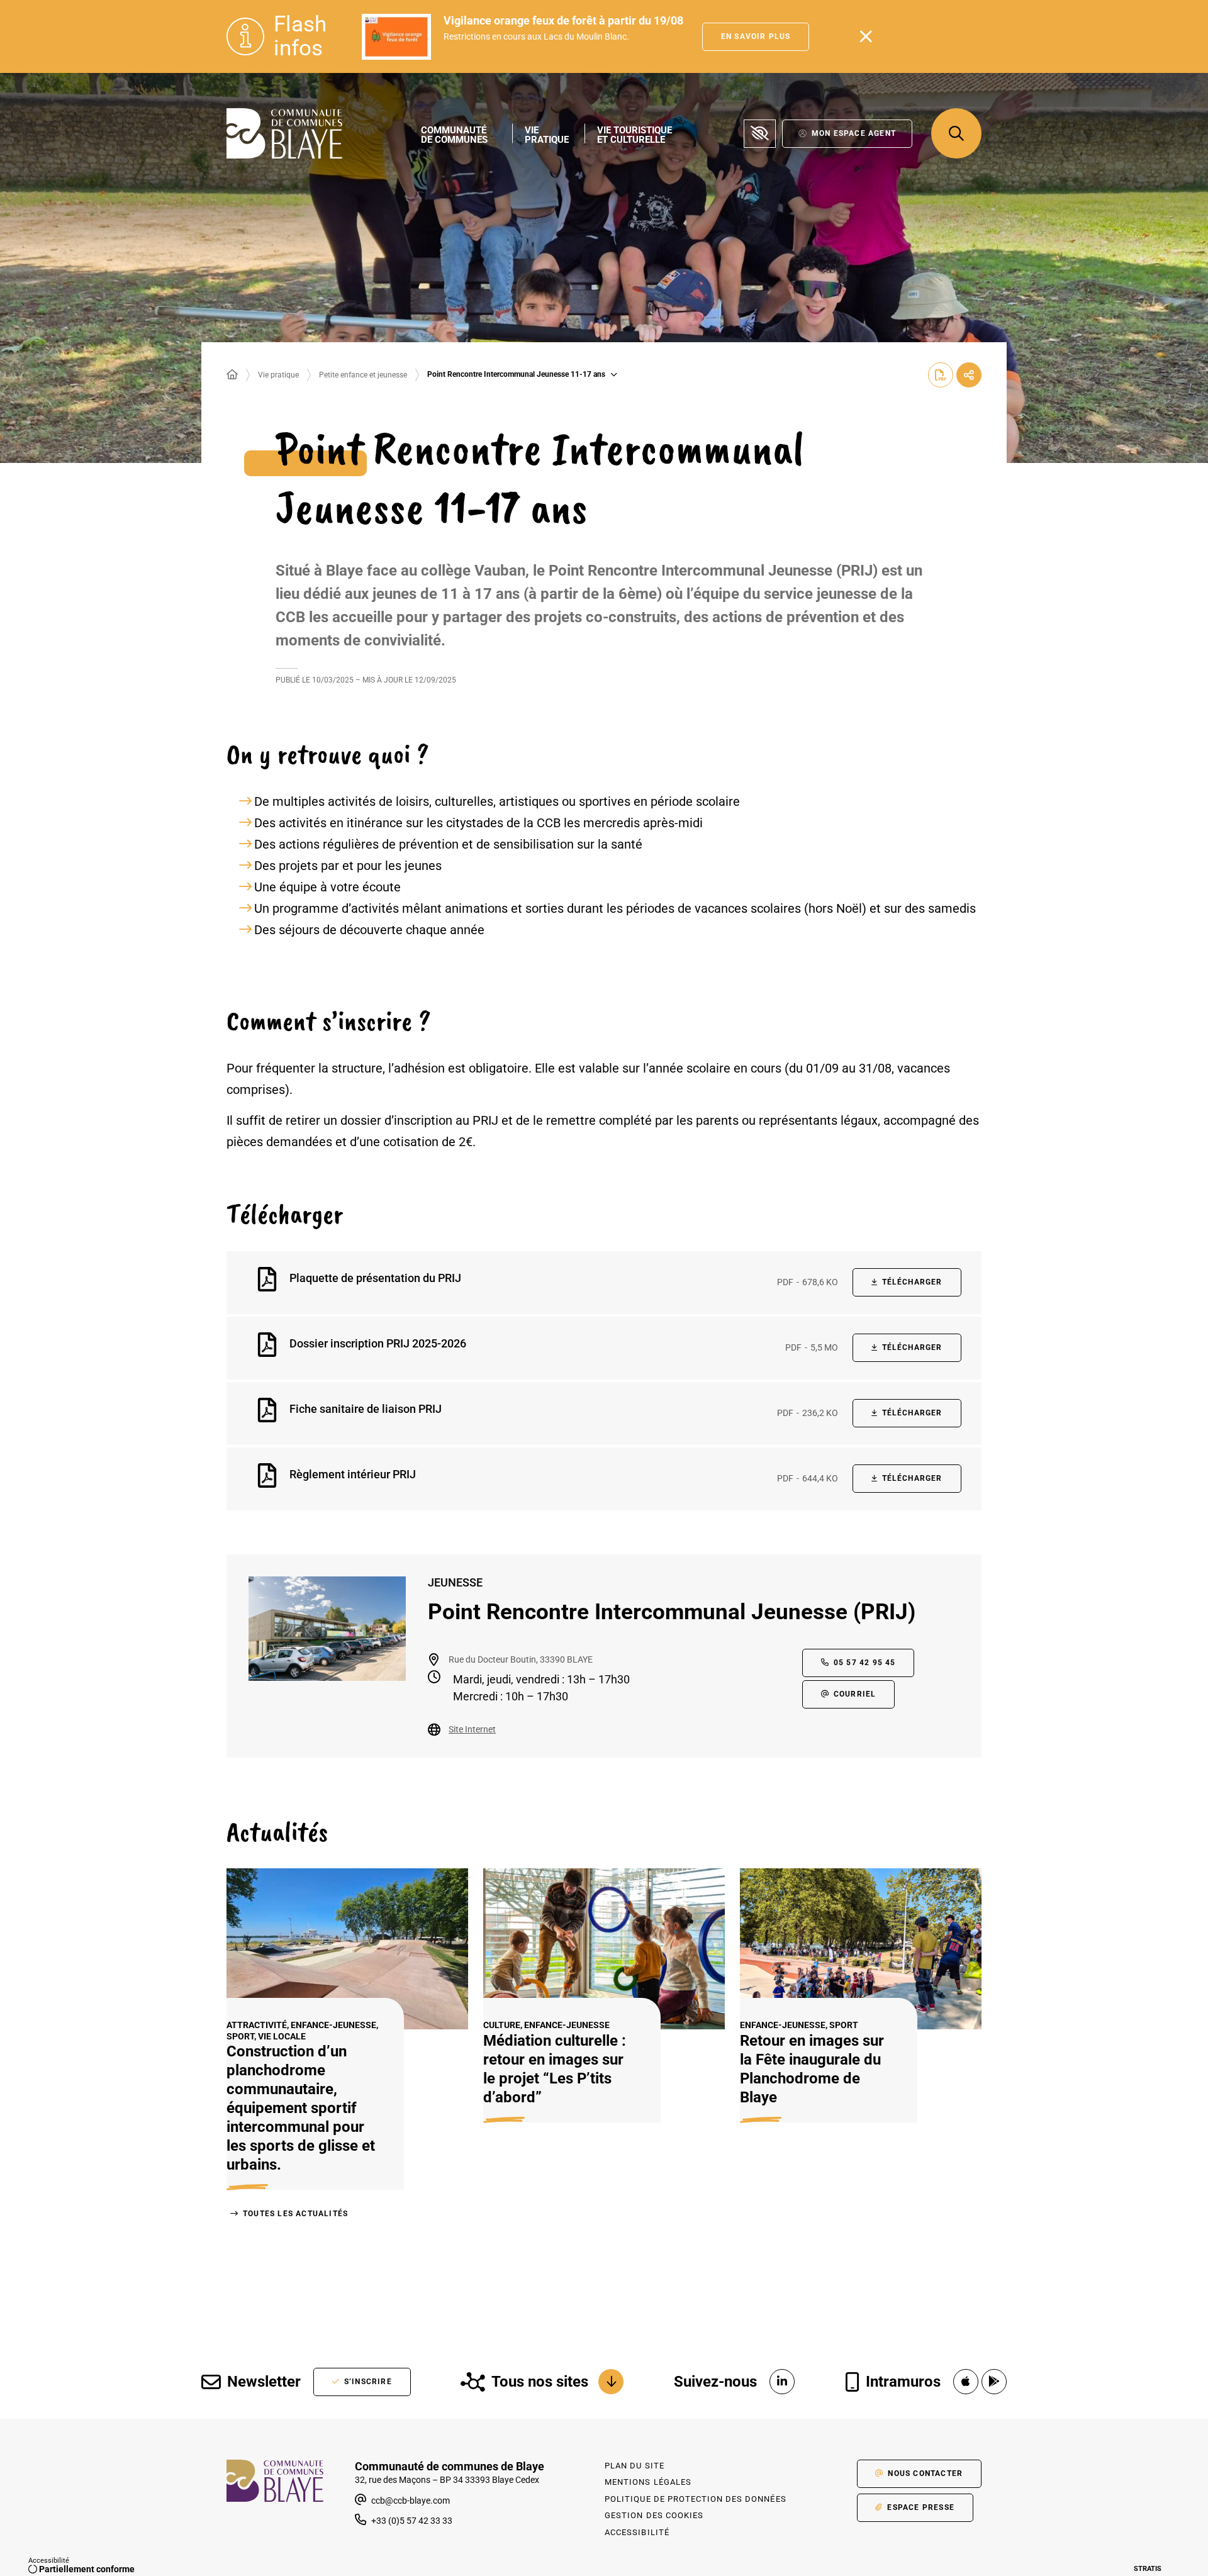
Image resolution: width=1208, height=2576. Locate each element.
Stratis (1148, 2569)
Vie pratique (278, 375)
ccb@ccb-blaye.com (410, 2501)
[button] (956, 133)
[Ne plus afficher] (866, 36)
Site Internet (472, 1729)
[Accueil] (232, 375)
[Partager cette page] (969, 375)
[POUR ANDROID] (994, 2382)
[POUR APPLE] (966, 2382)
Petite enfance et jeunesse (363, 375)
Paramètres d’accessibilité (760, 134)
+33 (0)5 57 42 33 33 (412, 2521)
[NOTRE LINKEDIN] (782, 2382)
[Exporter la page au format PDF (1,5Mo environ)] (941, 375)
